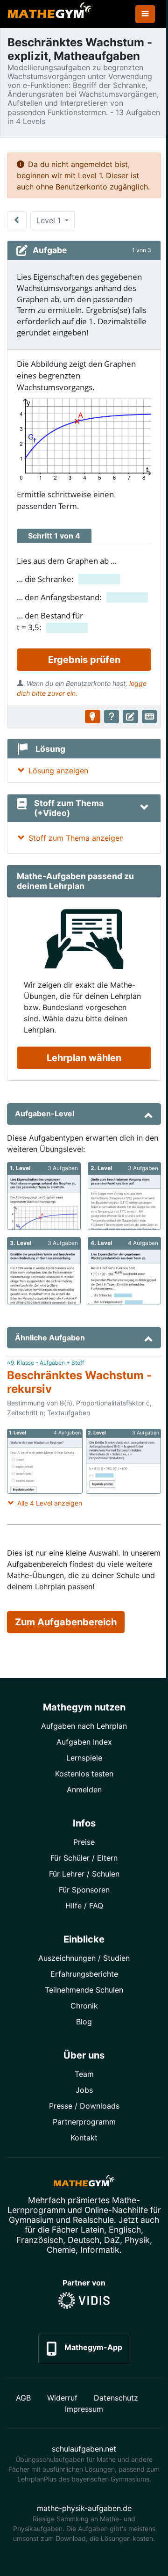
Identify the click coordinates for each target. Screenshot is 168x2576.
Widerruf (62, 2398)
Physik (137, 2240)
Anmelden (84, 1790)
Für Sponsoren (84, 1890)
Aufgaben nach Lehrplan (84, 1726)
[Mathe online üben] (84, 2183)
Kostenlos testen (84, 1774)
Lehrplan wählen (84, 1058)
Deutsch (84, 2240)
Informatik (100, 2250)
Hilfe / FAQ (84, 1906)
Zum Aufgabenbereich (66, 1622)
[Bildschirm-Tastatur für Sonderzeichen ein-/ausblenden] (150, 717)
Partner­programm (84, 2122)
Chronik (84, 2006)
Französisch (40, 2240)
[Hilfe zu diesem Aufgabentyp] (112, 717)
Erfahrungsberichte (84, 1974)
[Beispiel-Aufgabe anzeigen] (93, 717)
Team (84, 2074)
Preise (84, 1842)
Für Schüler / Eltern (84, 1858)
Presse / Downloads (84, 2106)
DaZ (112, 2240)
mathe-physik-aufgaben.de (84, 2508)
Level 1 (50, 220)
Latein (92, 2230)
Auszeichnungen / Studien (84, 1958)
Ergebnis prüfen (84, 660)
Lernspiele (84, 1758)
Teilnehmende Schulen (84, 1990)
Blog (84, 2022)
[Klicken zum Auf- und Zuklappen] (144, 808)
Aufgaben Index (84, 1742)
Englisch (125, 2230)
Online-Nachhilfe (116, 2210)
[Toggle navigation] (145, 14)
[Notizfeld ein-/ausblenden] (130, 717)
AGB (23, 2398)
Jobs (84, 2090)
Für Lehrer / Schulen (84, 1874)
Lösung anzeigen (58, 771)
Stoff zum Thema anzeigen (76, 838)
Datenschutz (116, 2398)
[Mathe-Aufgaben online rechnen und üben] (49, 14)
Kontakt (84, 2138)
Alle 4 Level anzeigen (50, 1503)
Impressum (84, 2409)
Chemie (61, 2250)
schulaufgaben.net (84, 2449)
